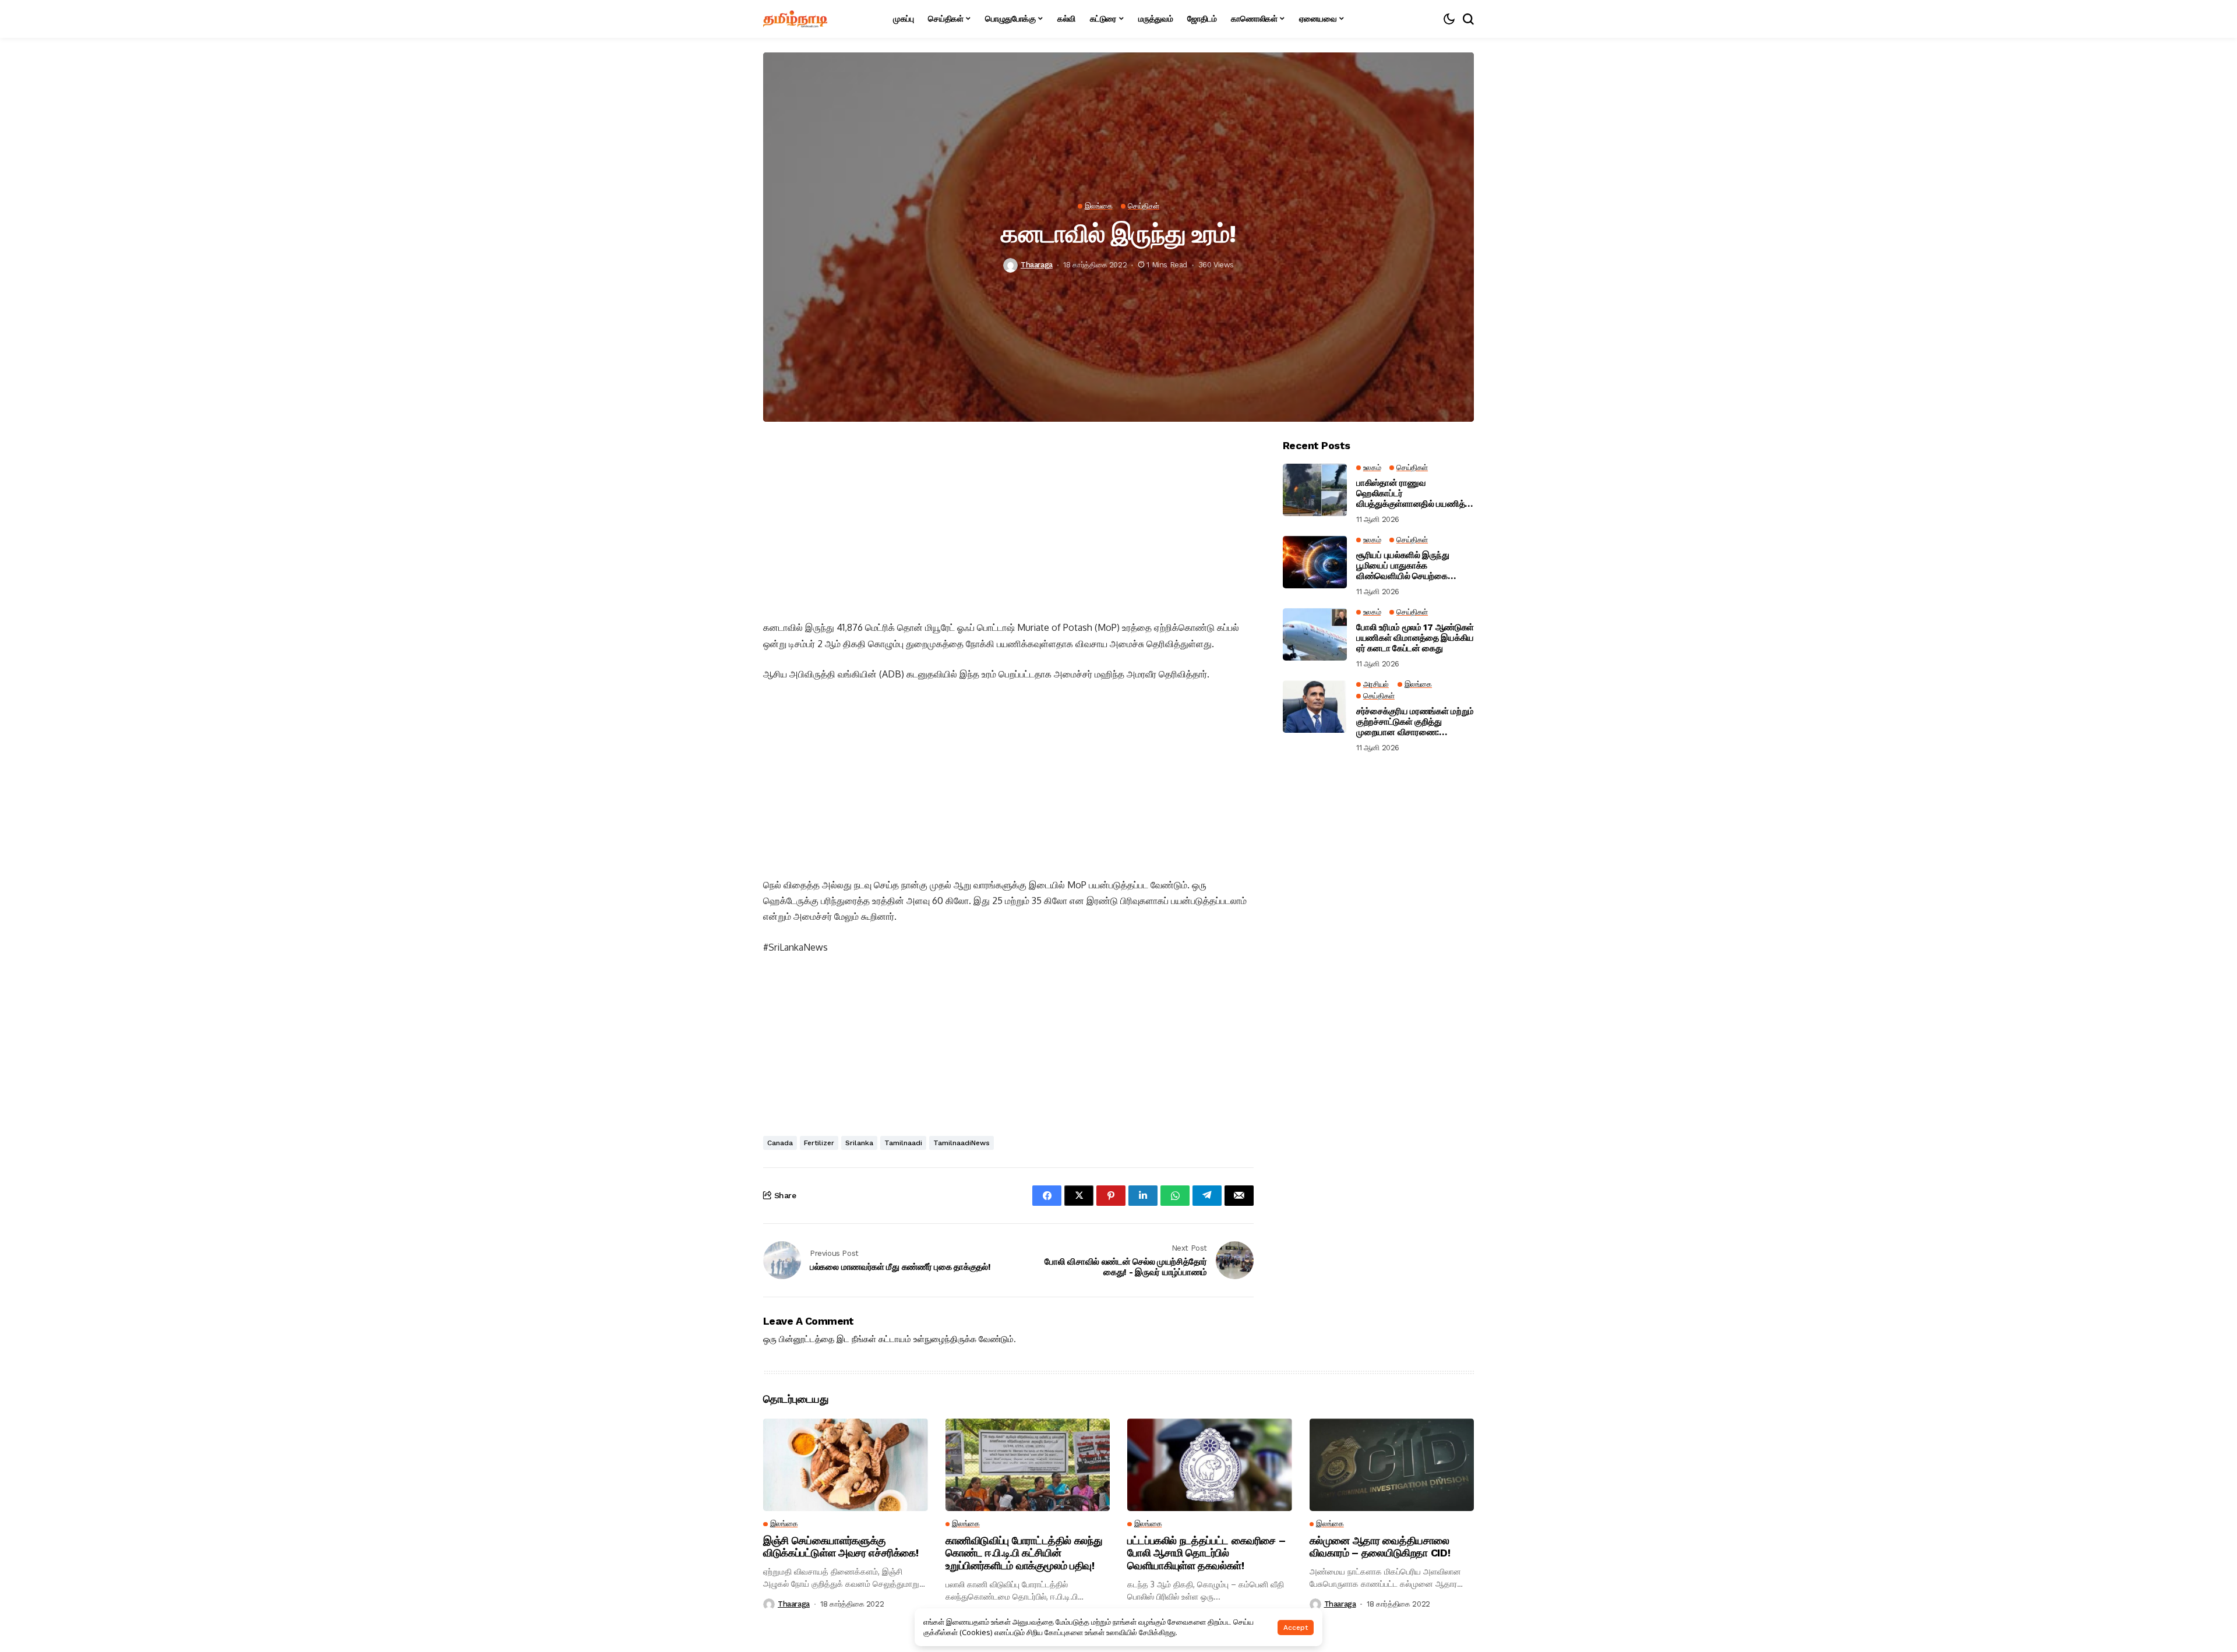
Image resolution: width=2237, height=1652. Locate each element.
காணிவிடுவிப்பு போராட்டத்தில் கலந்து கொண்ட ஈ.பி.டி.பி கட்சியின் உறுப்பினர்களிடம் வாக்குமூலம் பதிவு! (1024, 1553)
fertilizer (819, 1143)
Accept (1296, 1628)
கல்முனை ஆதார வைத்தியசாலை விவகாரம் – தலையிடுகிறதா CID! (1380, 1547)
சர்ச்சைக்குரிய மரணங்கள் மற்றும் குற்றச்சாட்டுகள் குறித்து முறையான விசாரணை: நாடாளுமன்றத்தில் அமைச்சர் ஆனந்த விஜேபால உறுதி (1415, 722)
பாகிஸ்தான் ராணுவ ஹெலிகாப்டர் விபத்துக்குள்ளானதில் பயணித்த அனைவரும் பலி (1413, 494)
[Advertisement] (1008, 521)
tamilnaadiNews (962, 1143)
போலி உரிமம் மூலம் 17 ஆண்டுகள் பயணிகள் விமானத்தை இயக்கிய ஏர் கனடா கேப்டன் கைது (1415, 638)
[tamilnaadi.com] (795, 19)
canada (780, 1143)
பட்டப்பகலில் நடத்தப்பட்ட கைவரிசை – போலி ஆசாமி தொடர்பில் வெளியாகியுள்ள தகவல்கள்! (1206, 1553)
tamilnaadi (903, 1143)
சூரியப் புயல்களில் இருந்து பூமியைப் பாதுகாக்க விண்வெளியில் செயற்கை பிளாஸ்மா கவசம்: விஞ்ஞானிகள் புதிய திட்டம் (1413, 566)
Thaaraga (1037, 265)
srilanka (859, 1143)
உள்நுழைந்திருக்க (945, 1339)
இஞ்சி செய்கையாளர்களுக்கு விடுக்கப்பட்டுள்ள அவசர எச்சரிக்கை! (841, 1547)
